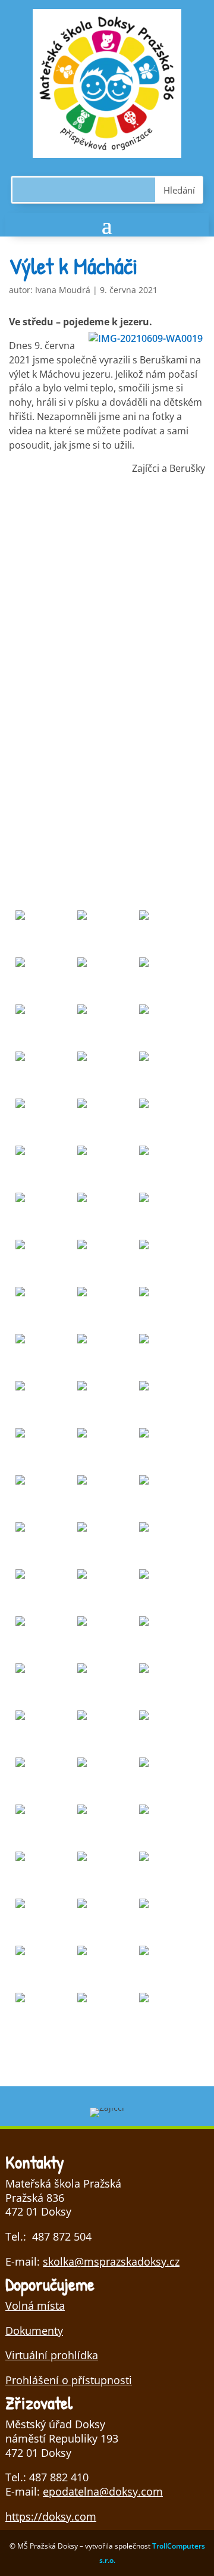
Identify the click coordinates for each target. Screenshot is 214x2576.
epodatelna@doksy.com (103, 2491)
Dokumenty (34, 2331)
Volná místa (35, 2306)
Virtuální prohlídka (52, 2355)
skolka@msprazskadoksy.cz (111, 2261)
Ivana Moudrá (63, 290)
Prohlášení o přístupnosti (69, 2380)
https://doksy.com (51, 2516)
